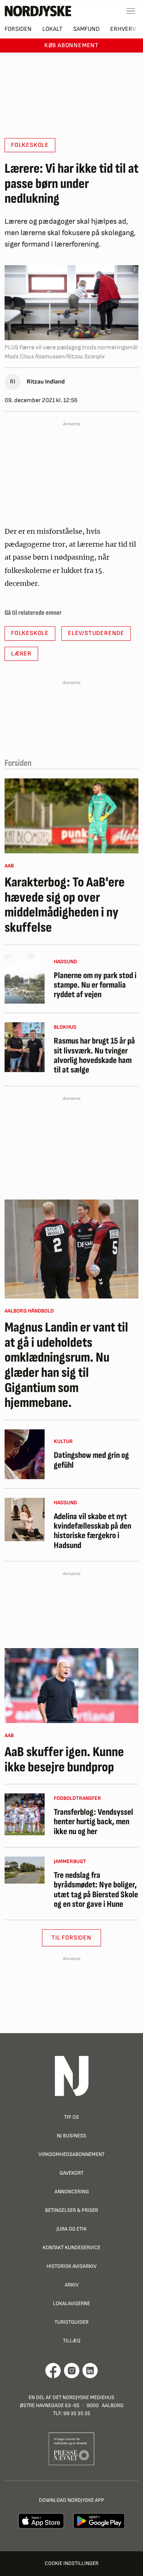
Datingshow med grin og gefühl (91, 1460)
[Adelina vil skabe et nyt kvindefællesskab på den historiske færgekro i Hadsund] (25, 1520)
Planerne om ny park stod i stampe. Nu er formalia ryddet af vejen (95, 985)
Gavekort (71, 2173)
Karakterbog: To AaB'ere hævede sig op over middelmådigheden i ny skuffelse (65, 905)
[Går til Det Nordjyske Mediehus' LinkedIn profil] (90, 2371)
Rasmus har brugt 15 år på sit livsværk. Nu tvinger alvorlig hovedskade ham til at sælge (94, 1056)
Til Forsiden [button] (71, 1938)
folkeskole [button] (30, 145)
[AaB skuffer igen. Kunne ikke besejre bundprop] (71, 1686)
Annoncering (72, 2192)
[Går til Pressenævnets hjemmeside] (71, 2449)
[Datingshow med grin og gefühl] (25, 1454)
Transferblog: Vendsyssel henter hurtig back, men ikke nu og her (93, 1822)
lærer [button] (21, 654)
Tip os (71, 2117)
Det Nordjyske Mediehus (84, 2397)
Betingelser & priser (71, 2210)
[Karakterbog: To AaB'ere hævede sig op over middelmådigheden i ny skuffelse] (71, 816)
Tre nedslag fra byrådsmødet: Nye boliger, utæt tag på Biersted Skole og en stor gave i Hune (96, 1890)
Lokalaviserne (71, 2303)
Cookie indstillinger (71, 2563)
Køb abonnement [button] (71, 45)
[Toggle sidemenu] (131, 11)
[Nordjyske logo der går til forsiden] (38, 11)
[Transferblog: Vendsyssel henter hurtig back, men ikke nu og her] (25, 1814)
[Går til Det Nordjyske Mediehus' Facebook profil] (53, 2371)
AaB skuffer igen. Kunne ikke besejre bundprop (64, 1760)
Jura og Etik (71, 2229)
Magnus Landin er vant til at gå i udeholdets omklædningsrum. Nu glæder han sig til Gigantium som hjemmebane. (66, 1365)
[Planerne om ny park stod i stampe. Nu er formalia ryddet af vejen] (25, 979)
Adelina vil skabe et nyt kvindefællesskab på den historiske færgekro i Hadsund (92, 1531)
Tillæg (72, 2341)
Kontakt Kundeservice (71, 2247)
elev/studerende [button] (96, 633)
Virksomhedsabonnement (71, 2154)
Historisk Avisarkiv (71, 2266)
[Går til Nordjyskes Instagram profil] (72, 2371)
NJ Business (71, 2136)
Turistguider (71, 2322)
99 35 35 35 (77, 2413)
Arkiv (72, 2285)
